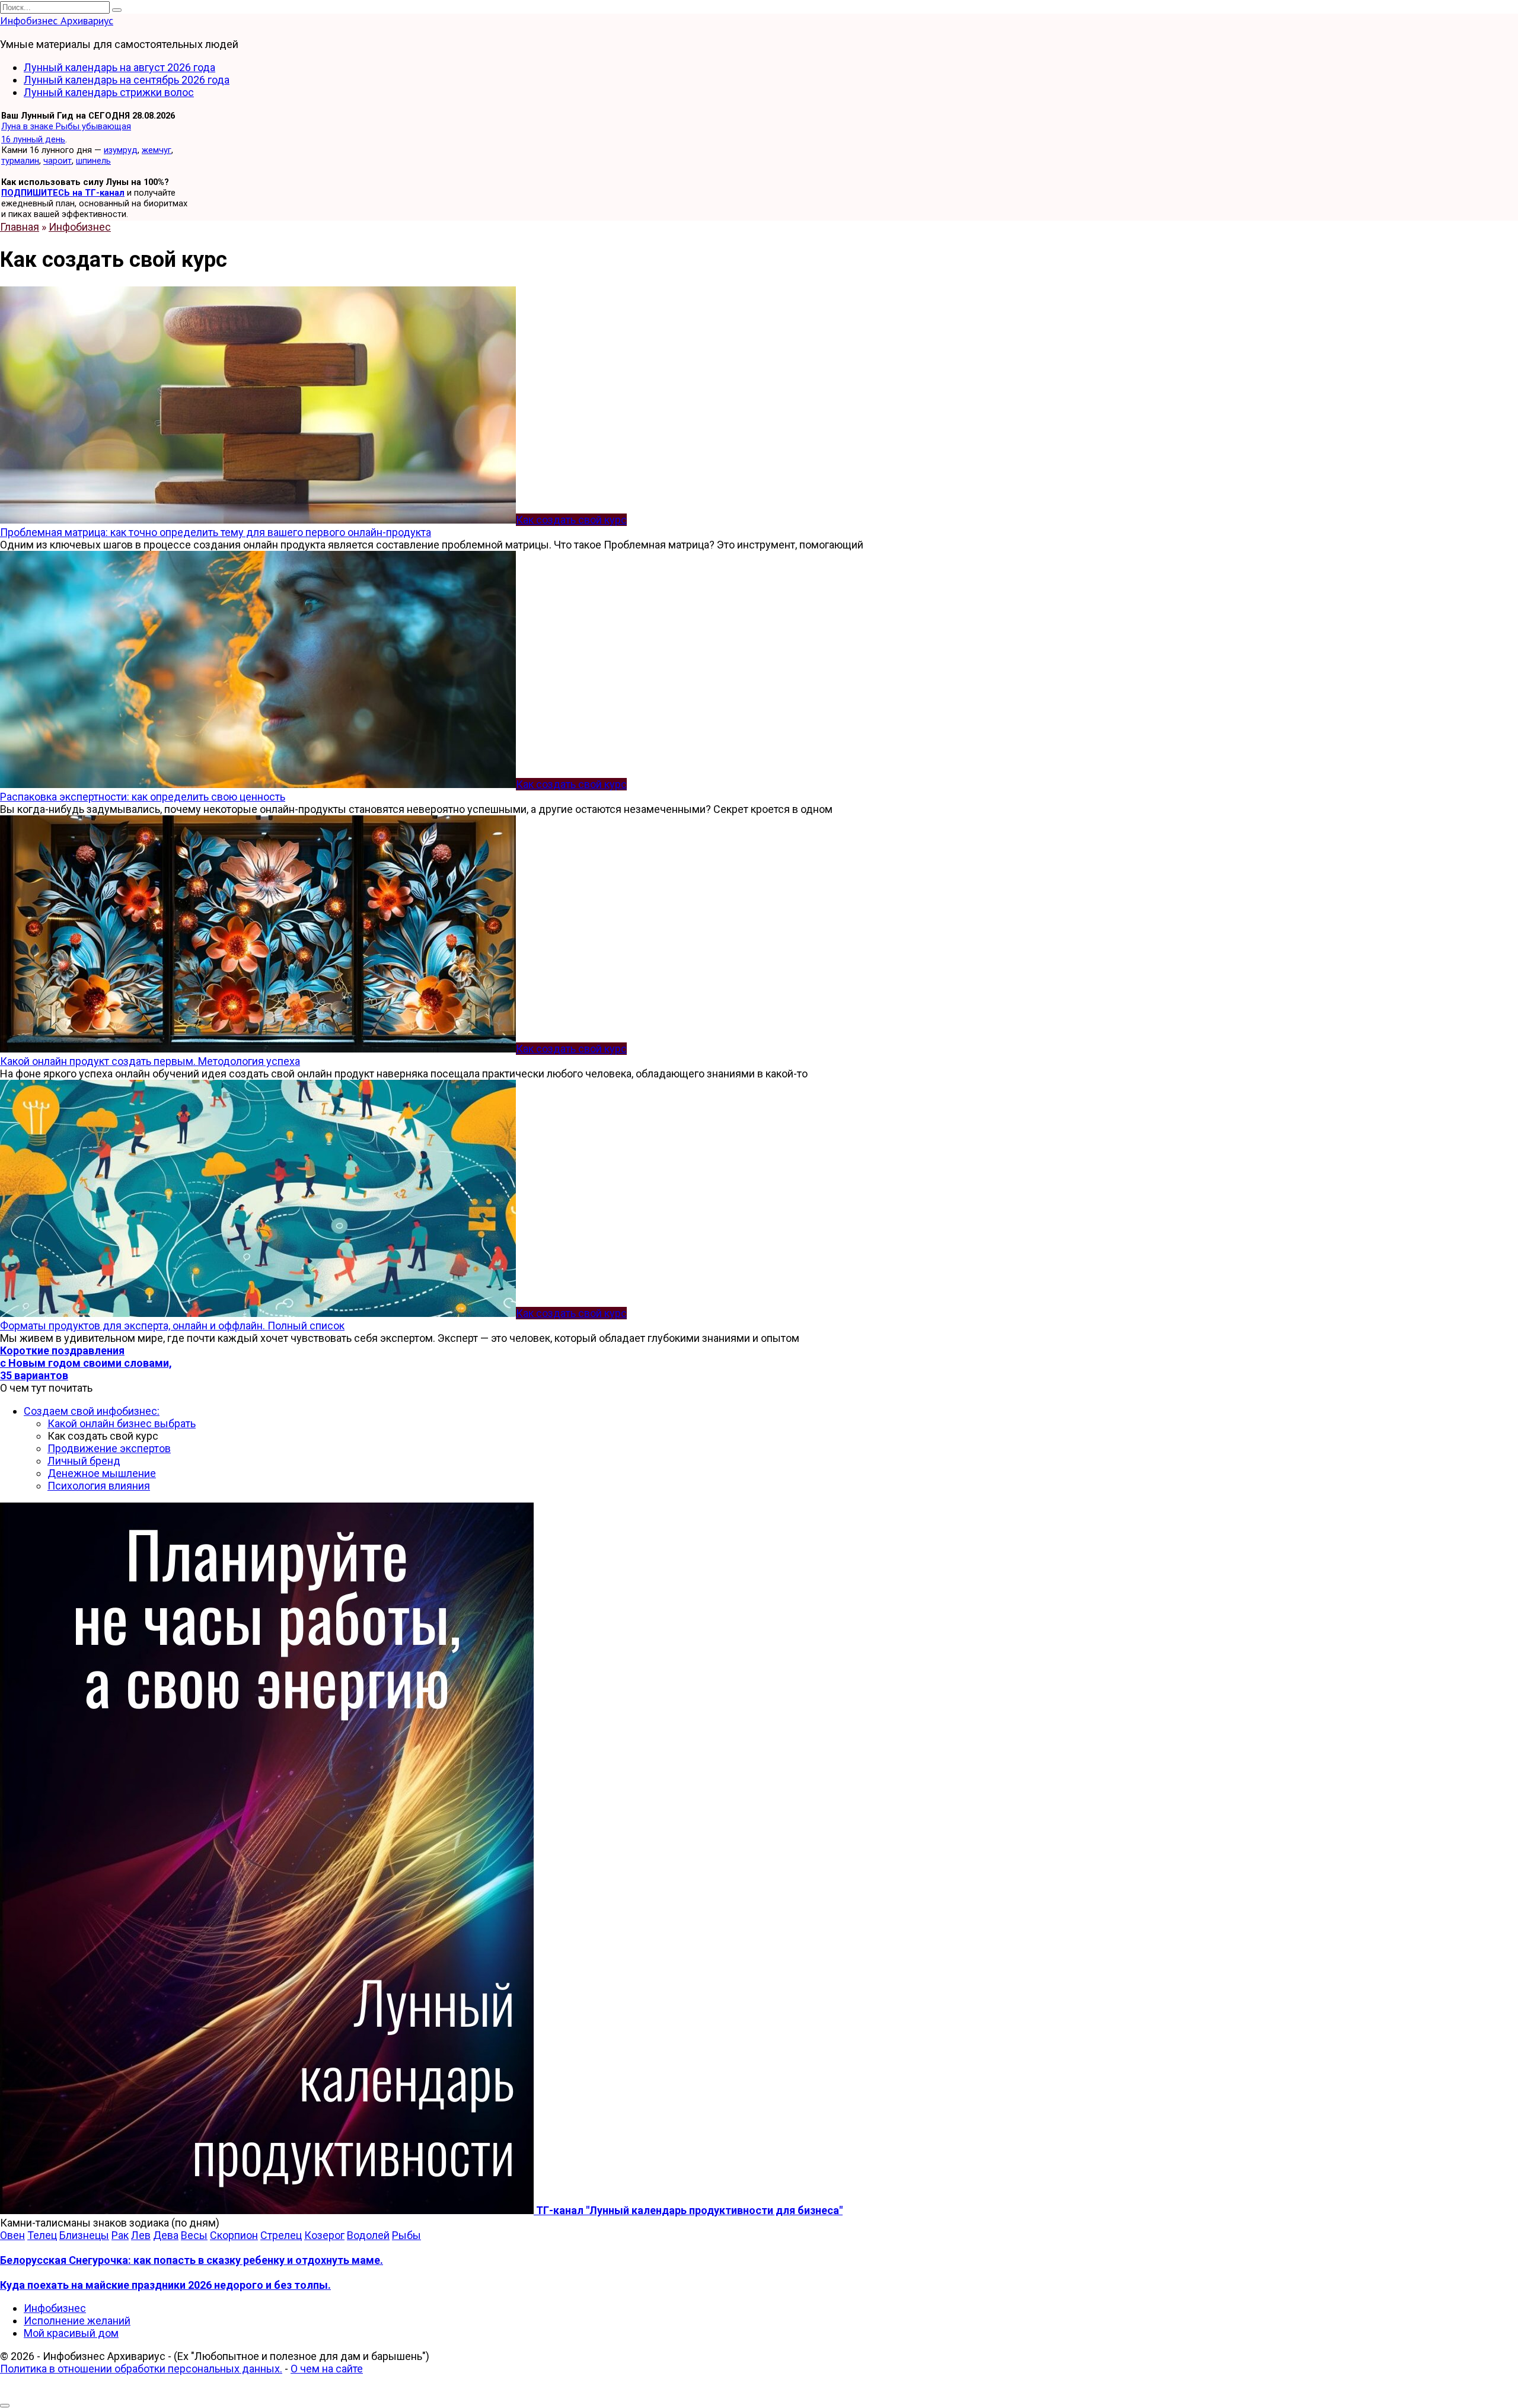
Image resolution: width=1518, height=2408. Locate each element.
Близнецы (84, 2235)
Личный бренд (84, 1461)
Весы (194, 2235)
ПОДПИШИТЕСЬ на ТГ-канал (63, 193)
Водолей (368, 2235)
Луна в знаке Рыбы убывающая (66, 126)
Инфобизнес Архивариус (57, 20)
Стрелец (281, 2235)
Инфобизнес (55, 2308)
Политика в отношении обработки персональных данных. (141, 2369)
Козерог (324, 2235)
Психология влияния (99, 1486)
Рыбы (406, 2235)
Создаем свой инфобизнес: (92, 1411)
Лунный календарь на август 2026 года (119, 67)
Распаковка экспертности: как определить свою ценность (143, 797)
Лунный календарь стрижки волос (109, 92)
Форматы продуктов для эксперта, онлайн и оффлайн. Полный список (172, 1326)
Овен (12, 2235)
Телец (42, 2235)
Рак (120, 2235)
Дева (166, 2235)
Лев (141, 2235)
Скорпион (234, 2235)
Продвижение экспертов (109, 1448)
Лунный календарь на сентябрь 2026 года (127, 80)
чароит (58, 161)
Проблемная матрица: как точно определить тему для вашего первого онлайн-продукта (216, 532)
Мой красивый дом (71, 2333)
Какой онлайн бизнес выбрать (122, 1423)
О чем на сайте (327, 2369)
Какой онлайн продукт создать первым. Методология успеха (150, 1061)
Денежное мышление (102, 1473)
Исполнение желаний (77, 2321)
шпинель (93, 161)
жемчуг (157, 150)
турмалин (20, 161)
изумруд (121, 150)
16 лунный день (33, 139)
